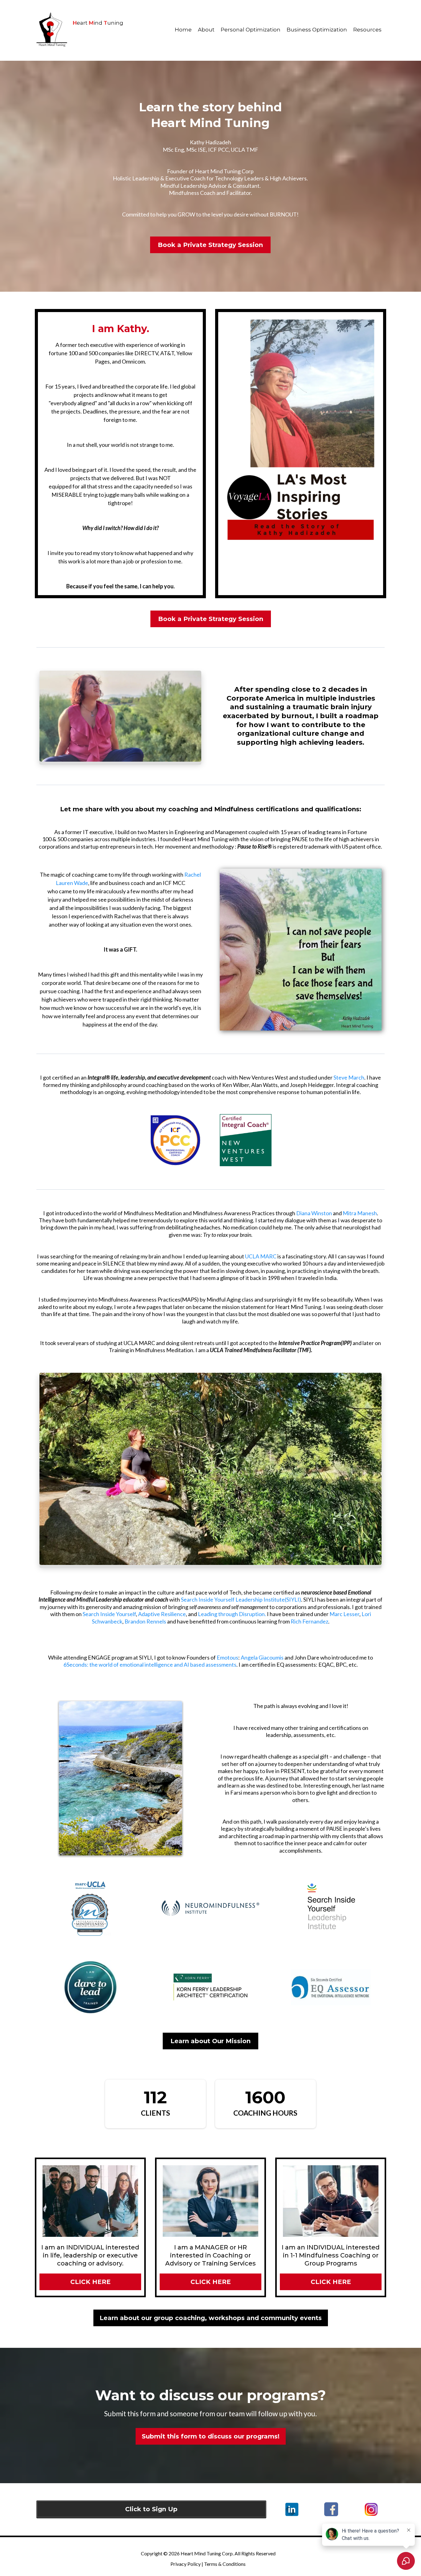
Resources (367, 30)
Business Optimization (317, 30)
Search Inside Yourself (109, 1614)
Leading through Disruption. (232, 1614)
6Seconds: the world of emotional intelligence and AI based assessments (150, 1665)
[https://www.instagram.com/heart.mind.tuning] (371, 2510)
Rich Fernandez (309, 1621)
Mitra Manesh (360, 1213)
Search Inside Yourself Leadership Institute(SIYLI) (241, 1599)
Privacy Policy (186, 2564)
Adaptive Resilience (162, 1614)
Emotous (227, 1657)
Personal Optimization (251, 30)
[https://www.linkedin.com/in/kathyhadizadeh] (292, 2509)
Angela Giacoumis (263, 1657)
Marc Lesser (344, 1614)
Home (183, 30)
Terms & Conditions (225, 2564)
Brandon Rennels (145, 1621)
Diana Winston (315, 1213)
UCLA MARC (261, 1256)
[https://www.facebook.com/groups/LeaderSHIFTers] (331, 2509)
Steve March (349, 1077)
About (206, 30)
